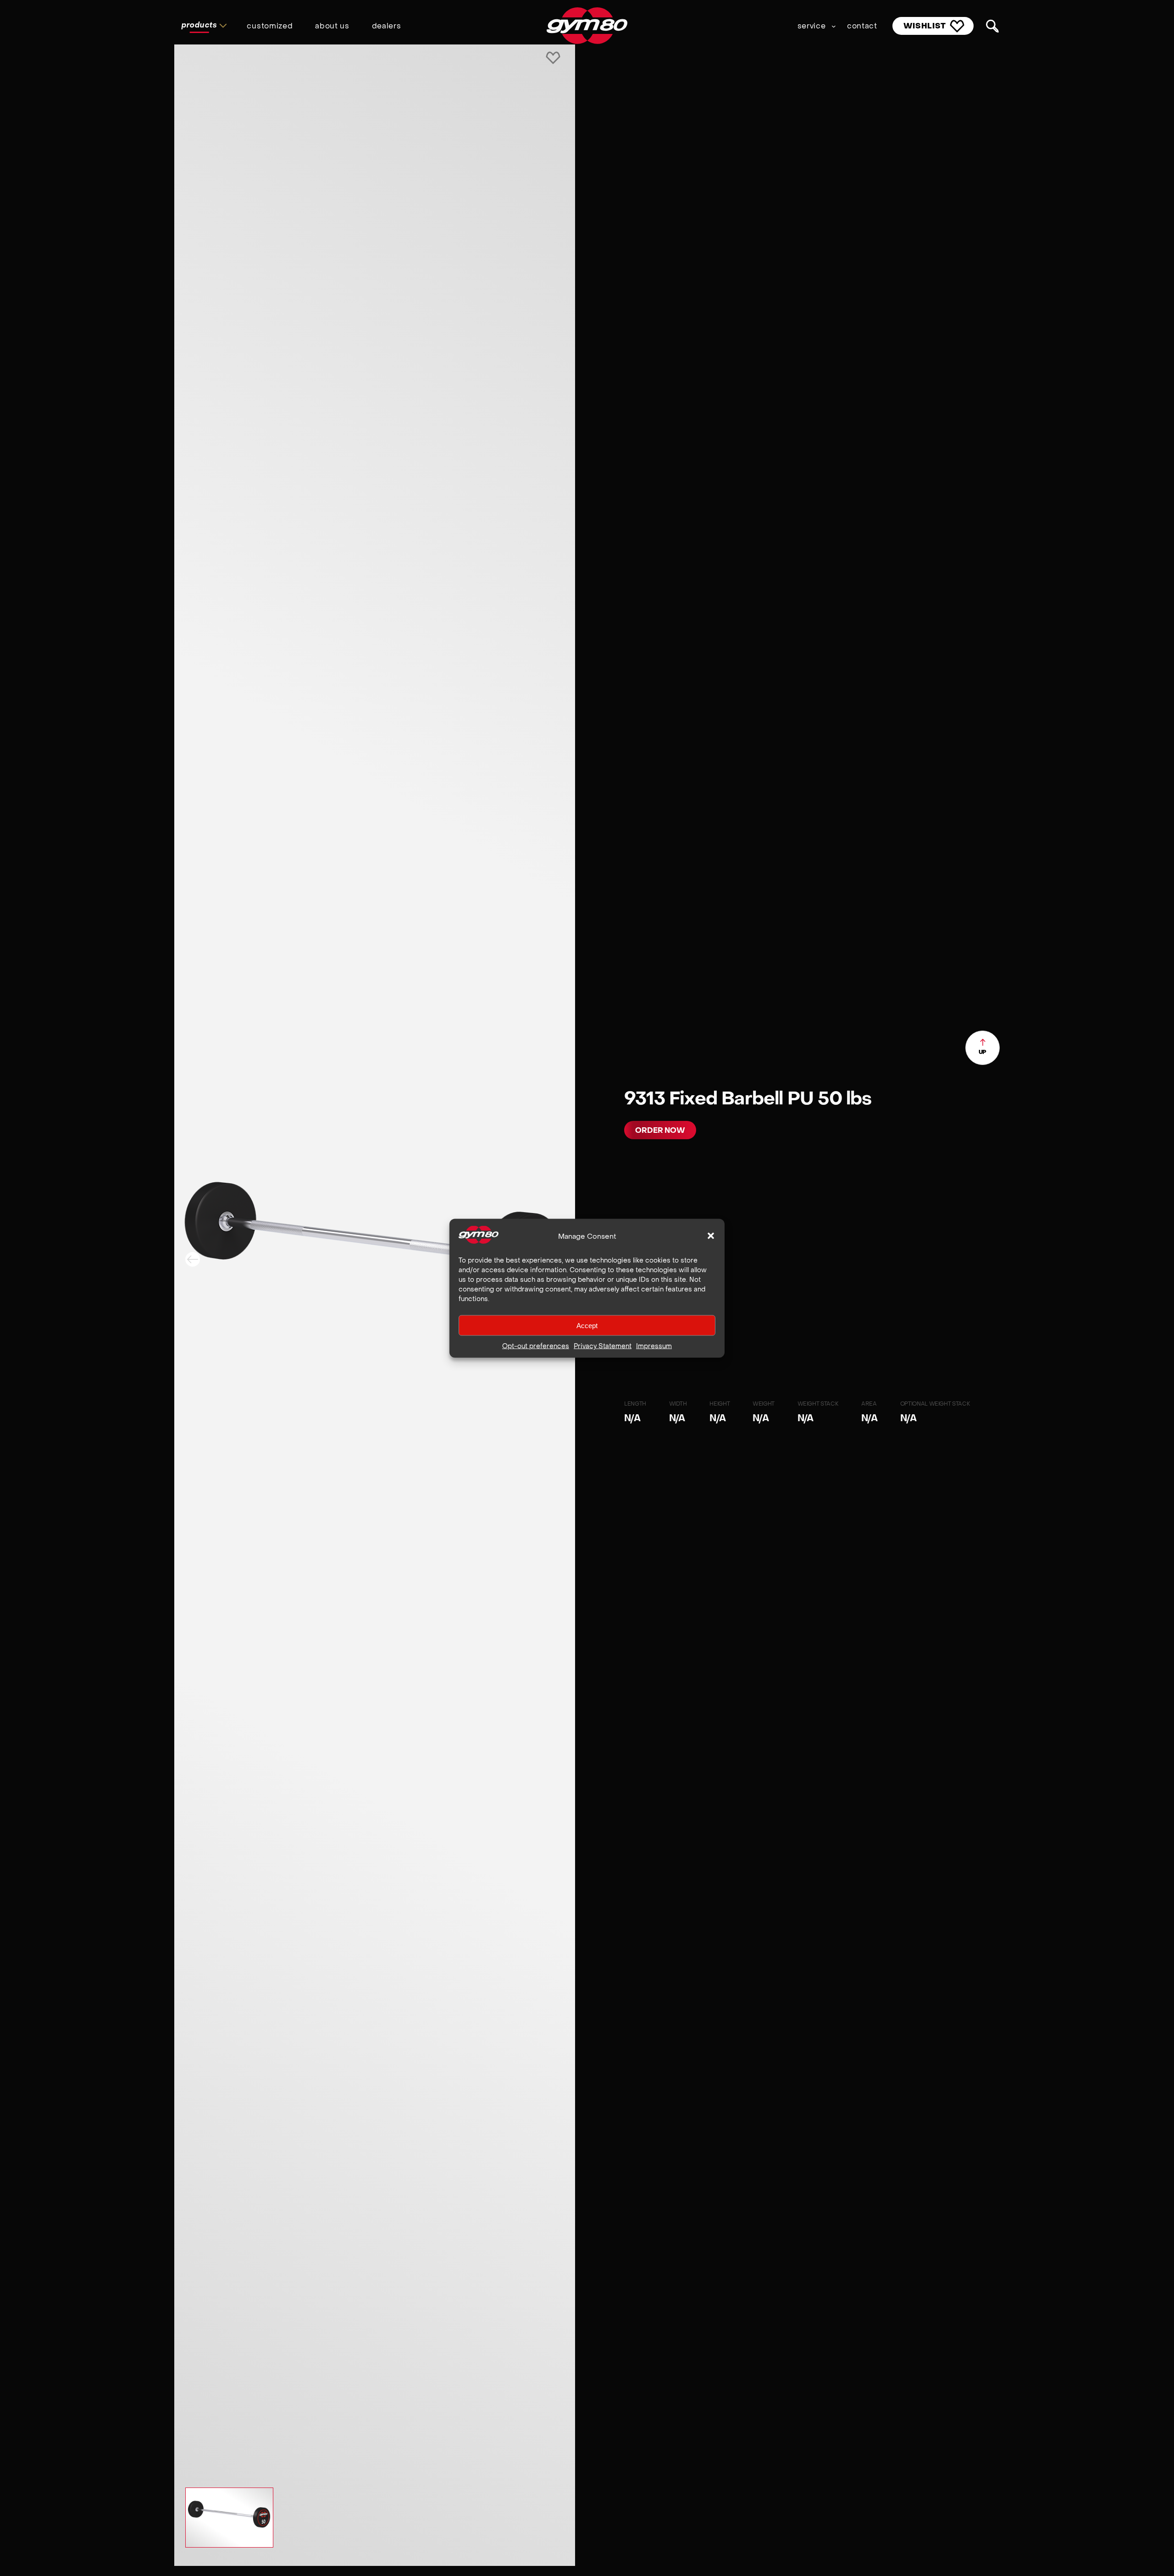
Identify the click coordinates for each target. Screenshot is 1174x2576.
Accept (587, 1325)
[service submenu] (834, 26)
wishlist (925, 26)
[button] (711, 1236)
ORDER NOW (660, 1130)
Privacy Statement (603, 1346)
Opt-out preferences (536, 1346)
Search (992, 26)
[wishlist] (553, 59)
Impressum (654, 1346)
